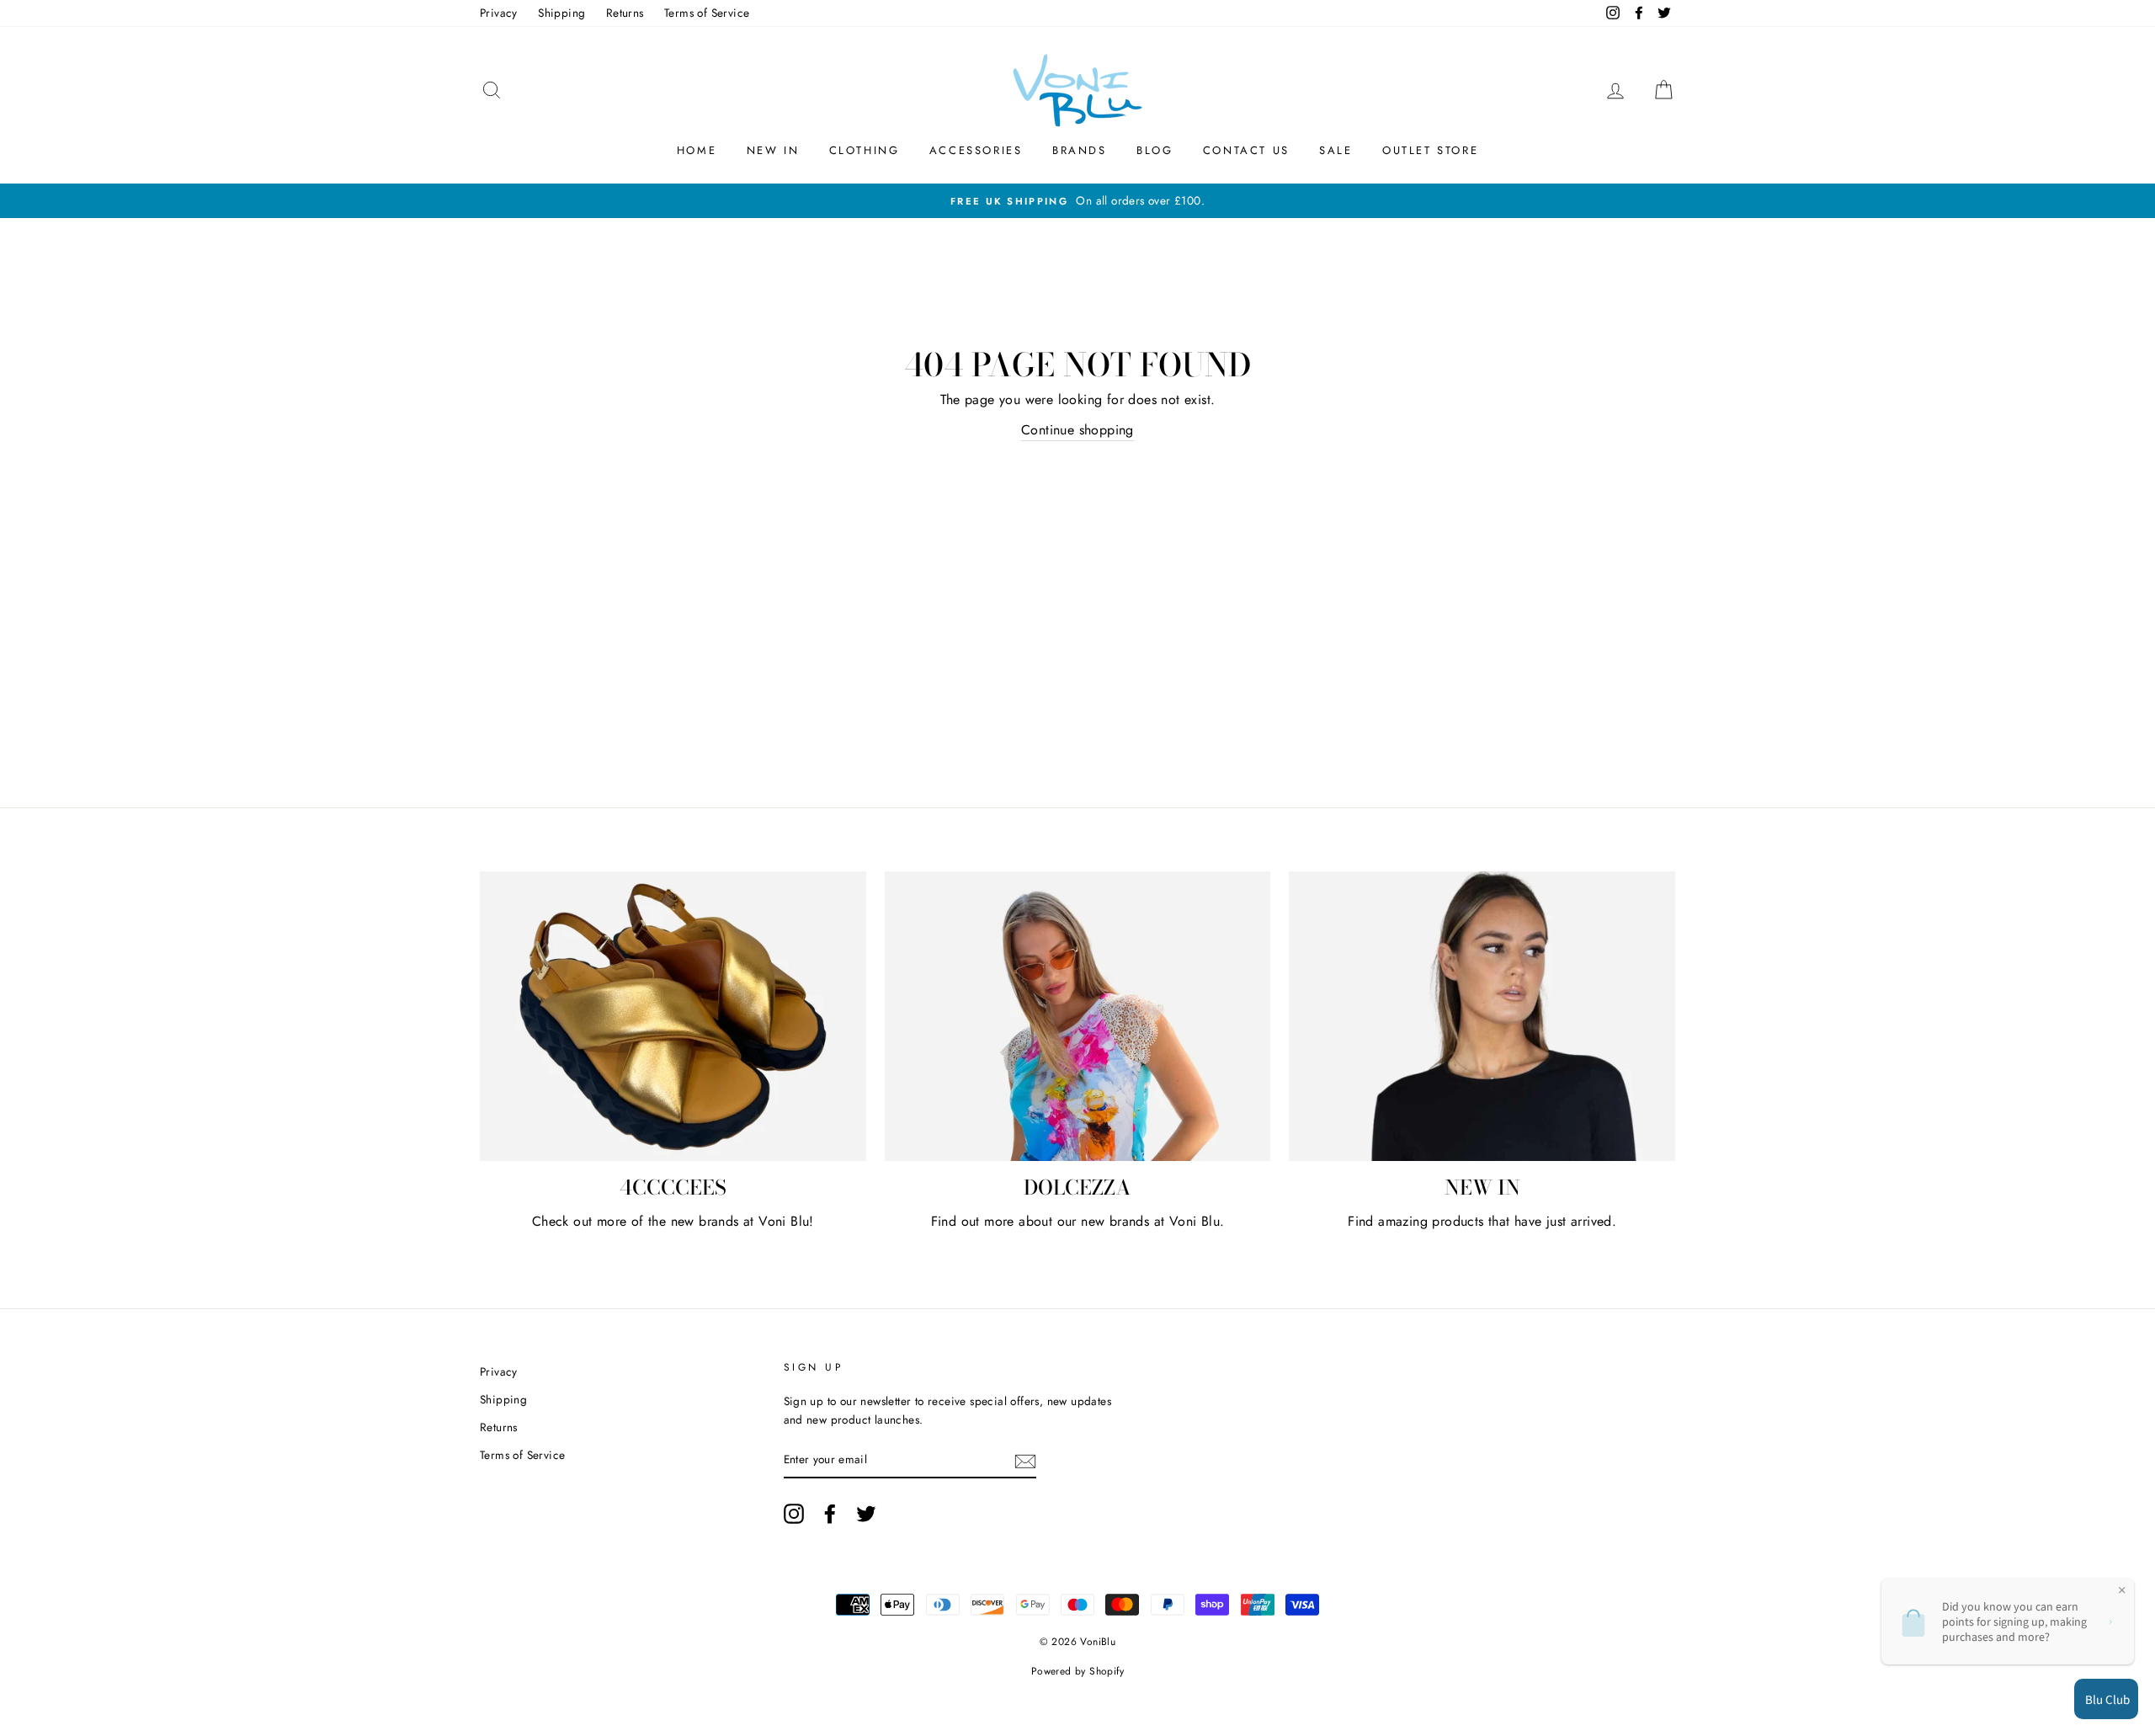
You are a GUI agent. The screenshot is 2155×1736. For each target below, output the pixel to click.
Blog (1155, 150)
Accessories (976, 150)
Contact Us (1246, 150)
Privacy (499, 13)
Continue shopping (1077, 430)
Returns (625, 13)
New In (773, 150)
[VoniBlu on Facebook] (830, 1514)
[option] (1077, 201)
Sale (1336, 150)
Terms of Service (707, 13)
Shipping (561, 13)
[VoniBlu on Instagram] (794, 1514)
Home (697, 150)
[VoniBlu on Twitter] (866, 1514)
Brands (1080, 150)
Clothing (865, 150)
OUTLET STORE (1430, 150)
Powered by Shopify (1077, 1671)
